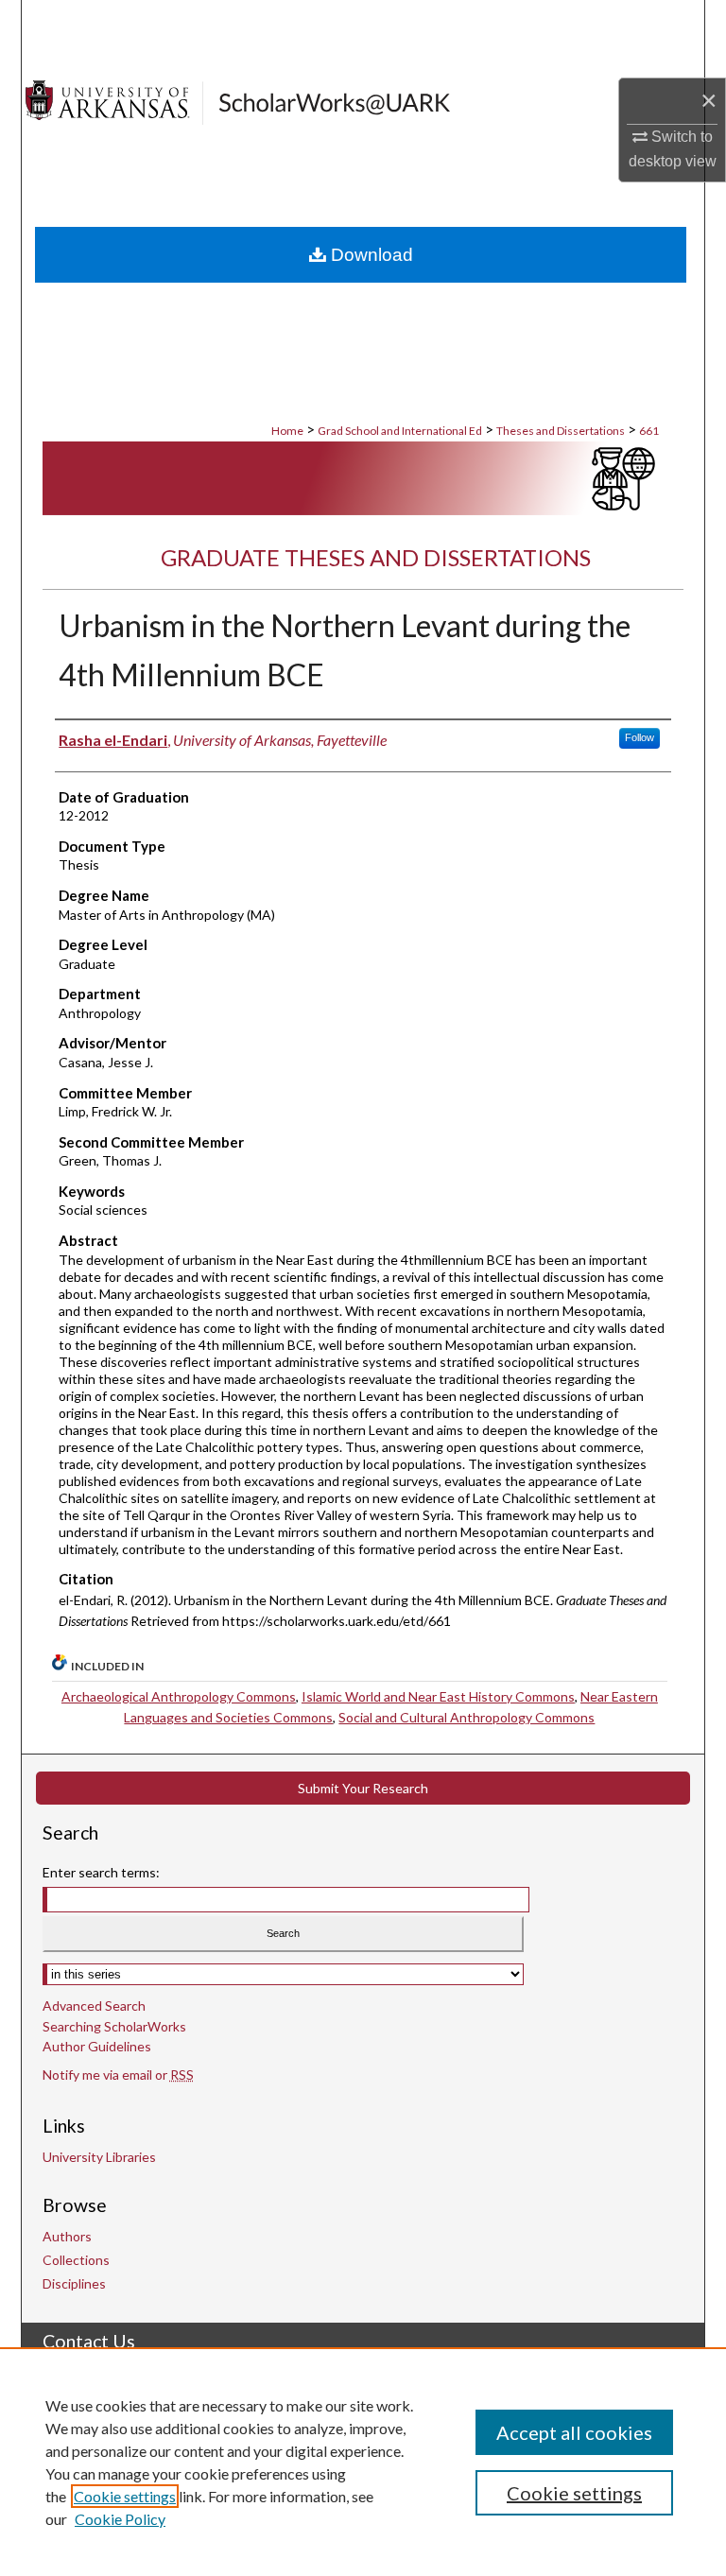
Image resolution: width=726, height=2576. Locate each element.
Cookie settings (125, 2496)
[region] (363, 2462)
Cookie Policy (120, 2519)
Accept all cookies (574, 2432)
